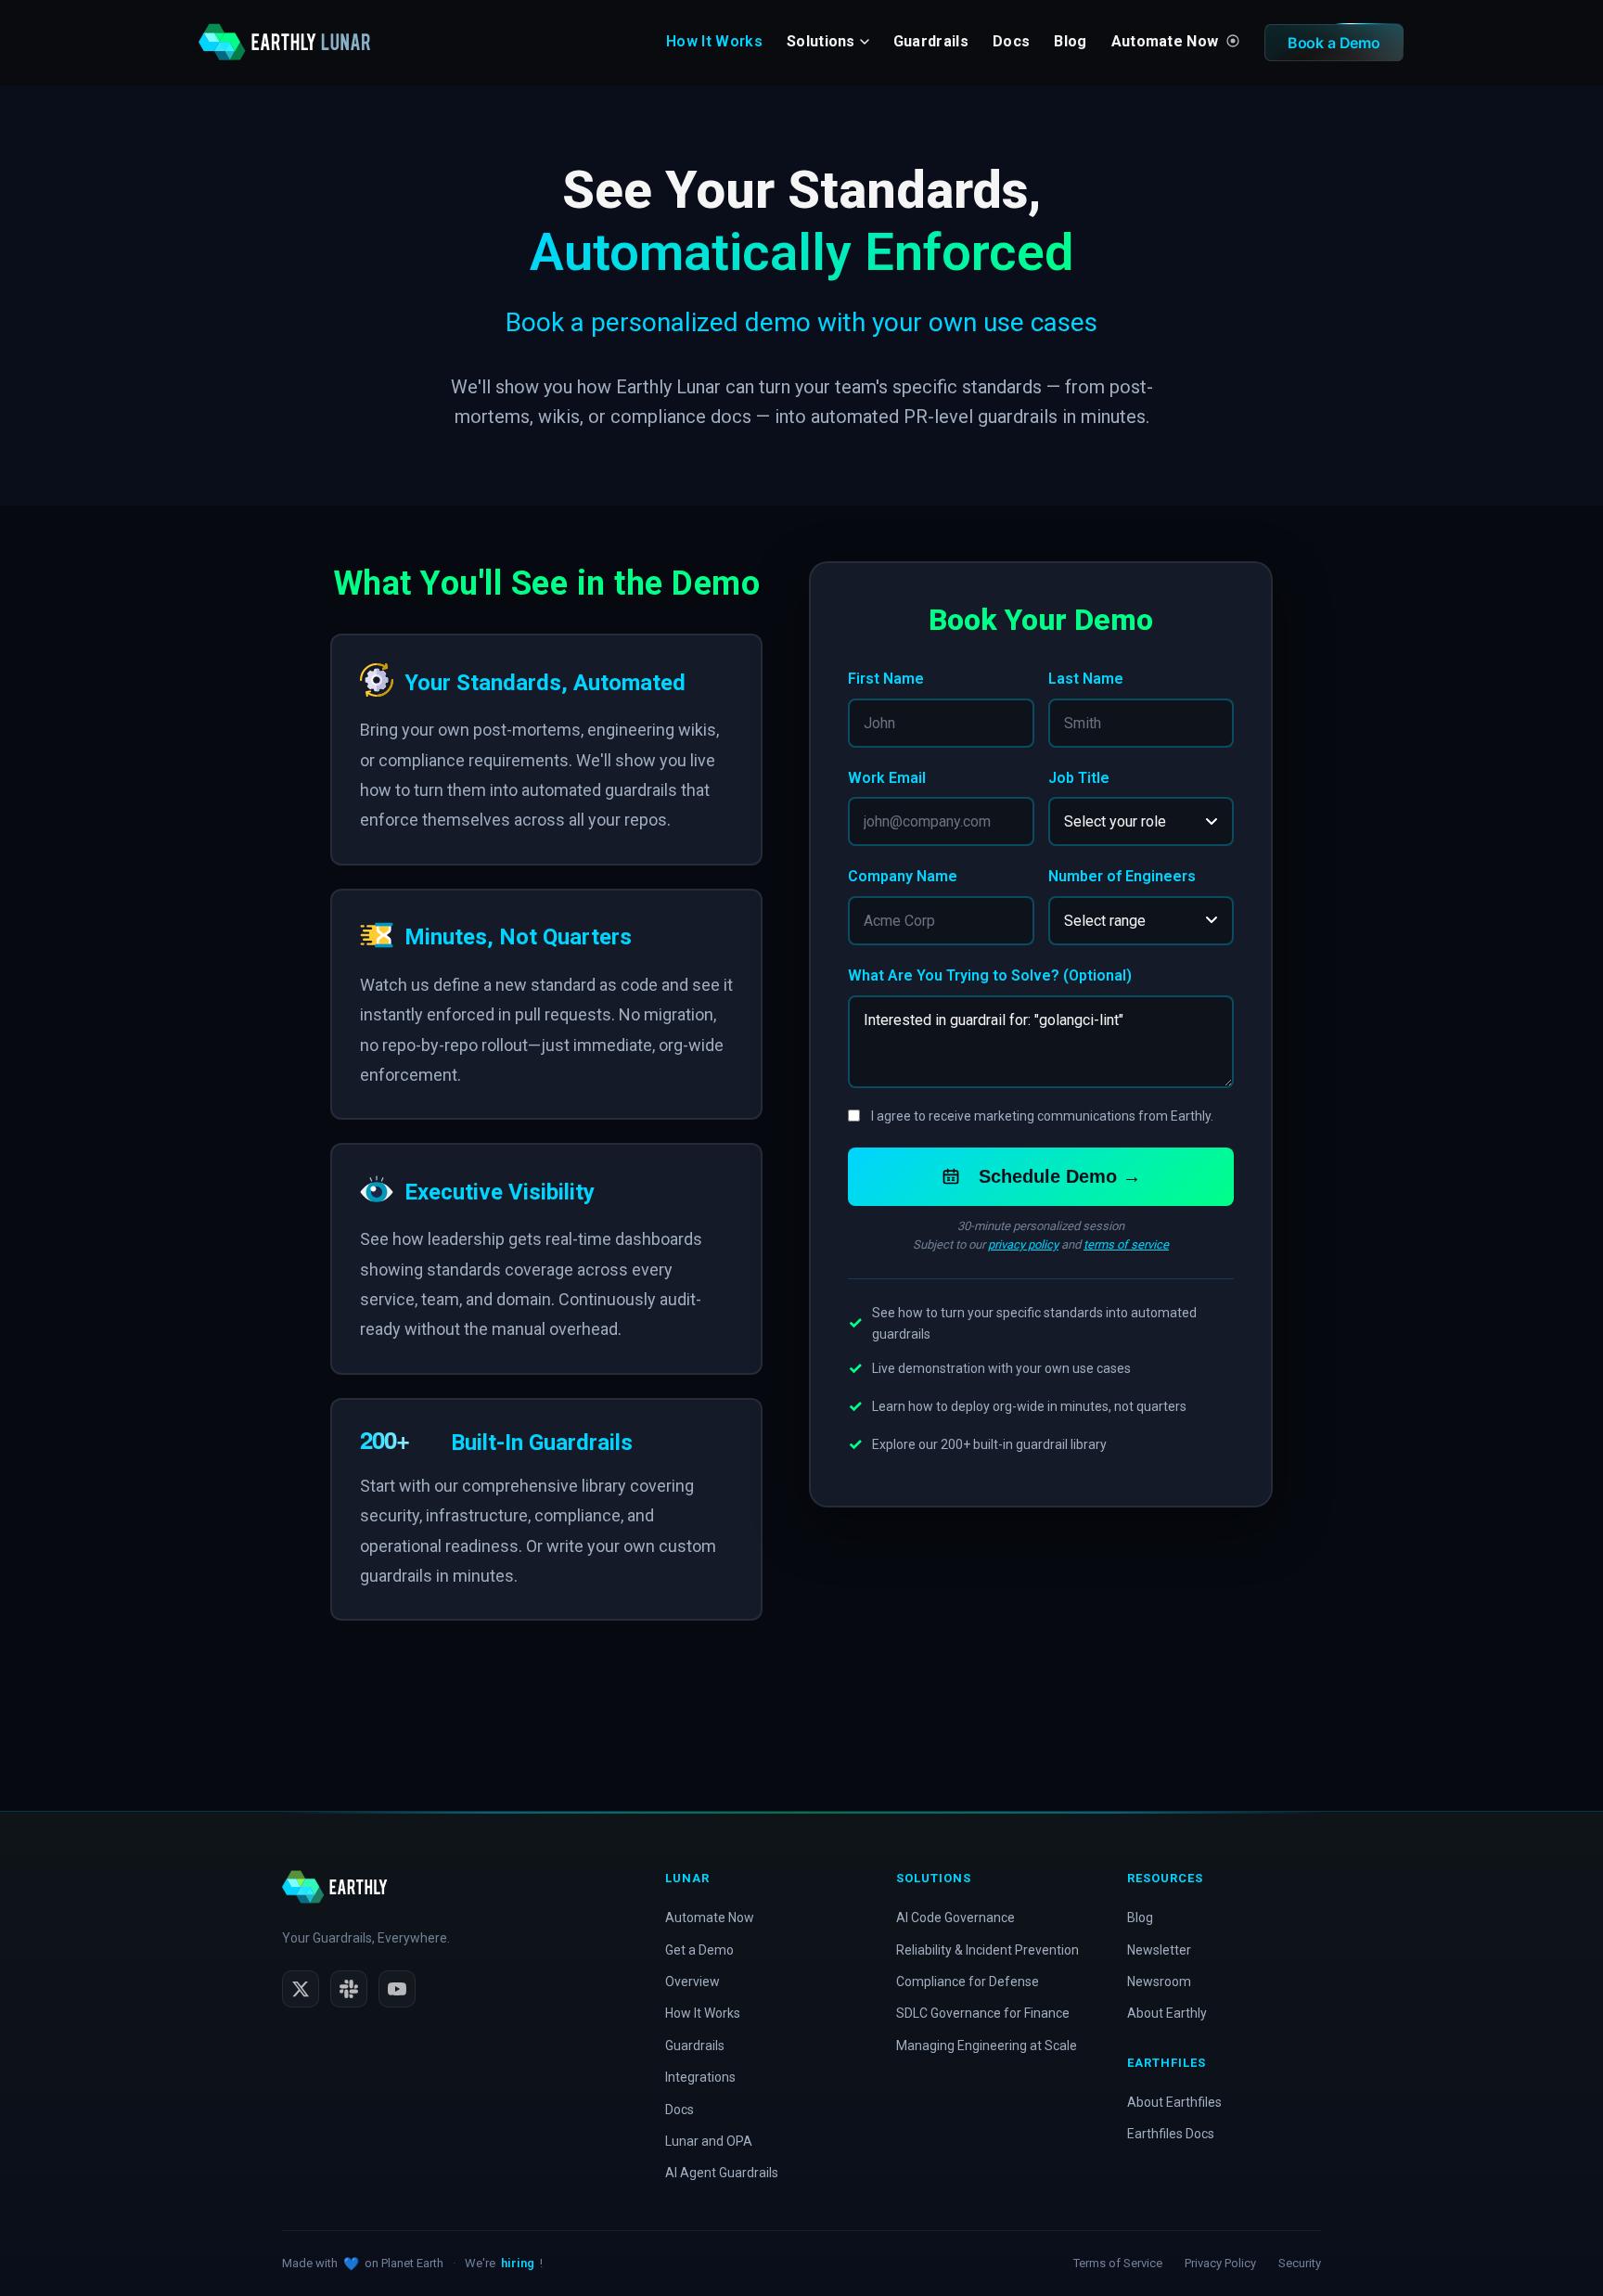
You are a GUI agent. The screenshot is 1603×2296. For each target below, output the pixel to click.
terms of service (1126, 1244)
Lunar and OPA (709, 2141)
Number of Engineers (1122, 876)
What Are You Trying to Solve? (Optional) (990, 975)
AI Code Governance (955, 1918)
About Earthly (1167, 2013)
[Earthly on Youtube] (397, 1989)
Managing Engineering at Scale (987, 2046)
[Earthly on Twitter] (301, 1989)
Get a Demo (699, 1950)
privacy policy (1023, 1244)
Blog (1070, 41)
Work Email (887, 778)
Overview (692, 1982)
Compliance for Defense (968, 1982)
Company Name (903, 876)
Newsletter (1159, 1950)
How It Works (714, 41)
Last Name (1086, 679)
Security (1300, 2263)
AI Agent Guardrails (722, 2173)
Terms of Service (1118, 2263)
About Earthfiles (1174, 2102)
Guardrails (931, 41)
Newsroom (1159, 1982)
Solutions (821, 41)
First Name (886, 679)
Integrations (700, 2077)
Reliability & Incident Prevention (987, 1950)
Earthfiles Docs (1171, 2134)
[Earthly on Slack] (349, 1989)
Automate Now (1167, 41)
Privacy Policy (1220, 2263)
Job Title (1079, 778)
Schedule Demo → (1060, 1176)
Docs (1011, 41)
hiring (518, 2263)
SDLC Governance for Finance (983, 2013)
